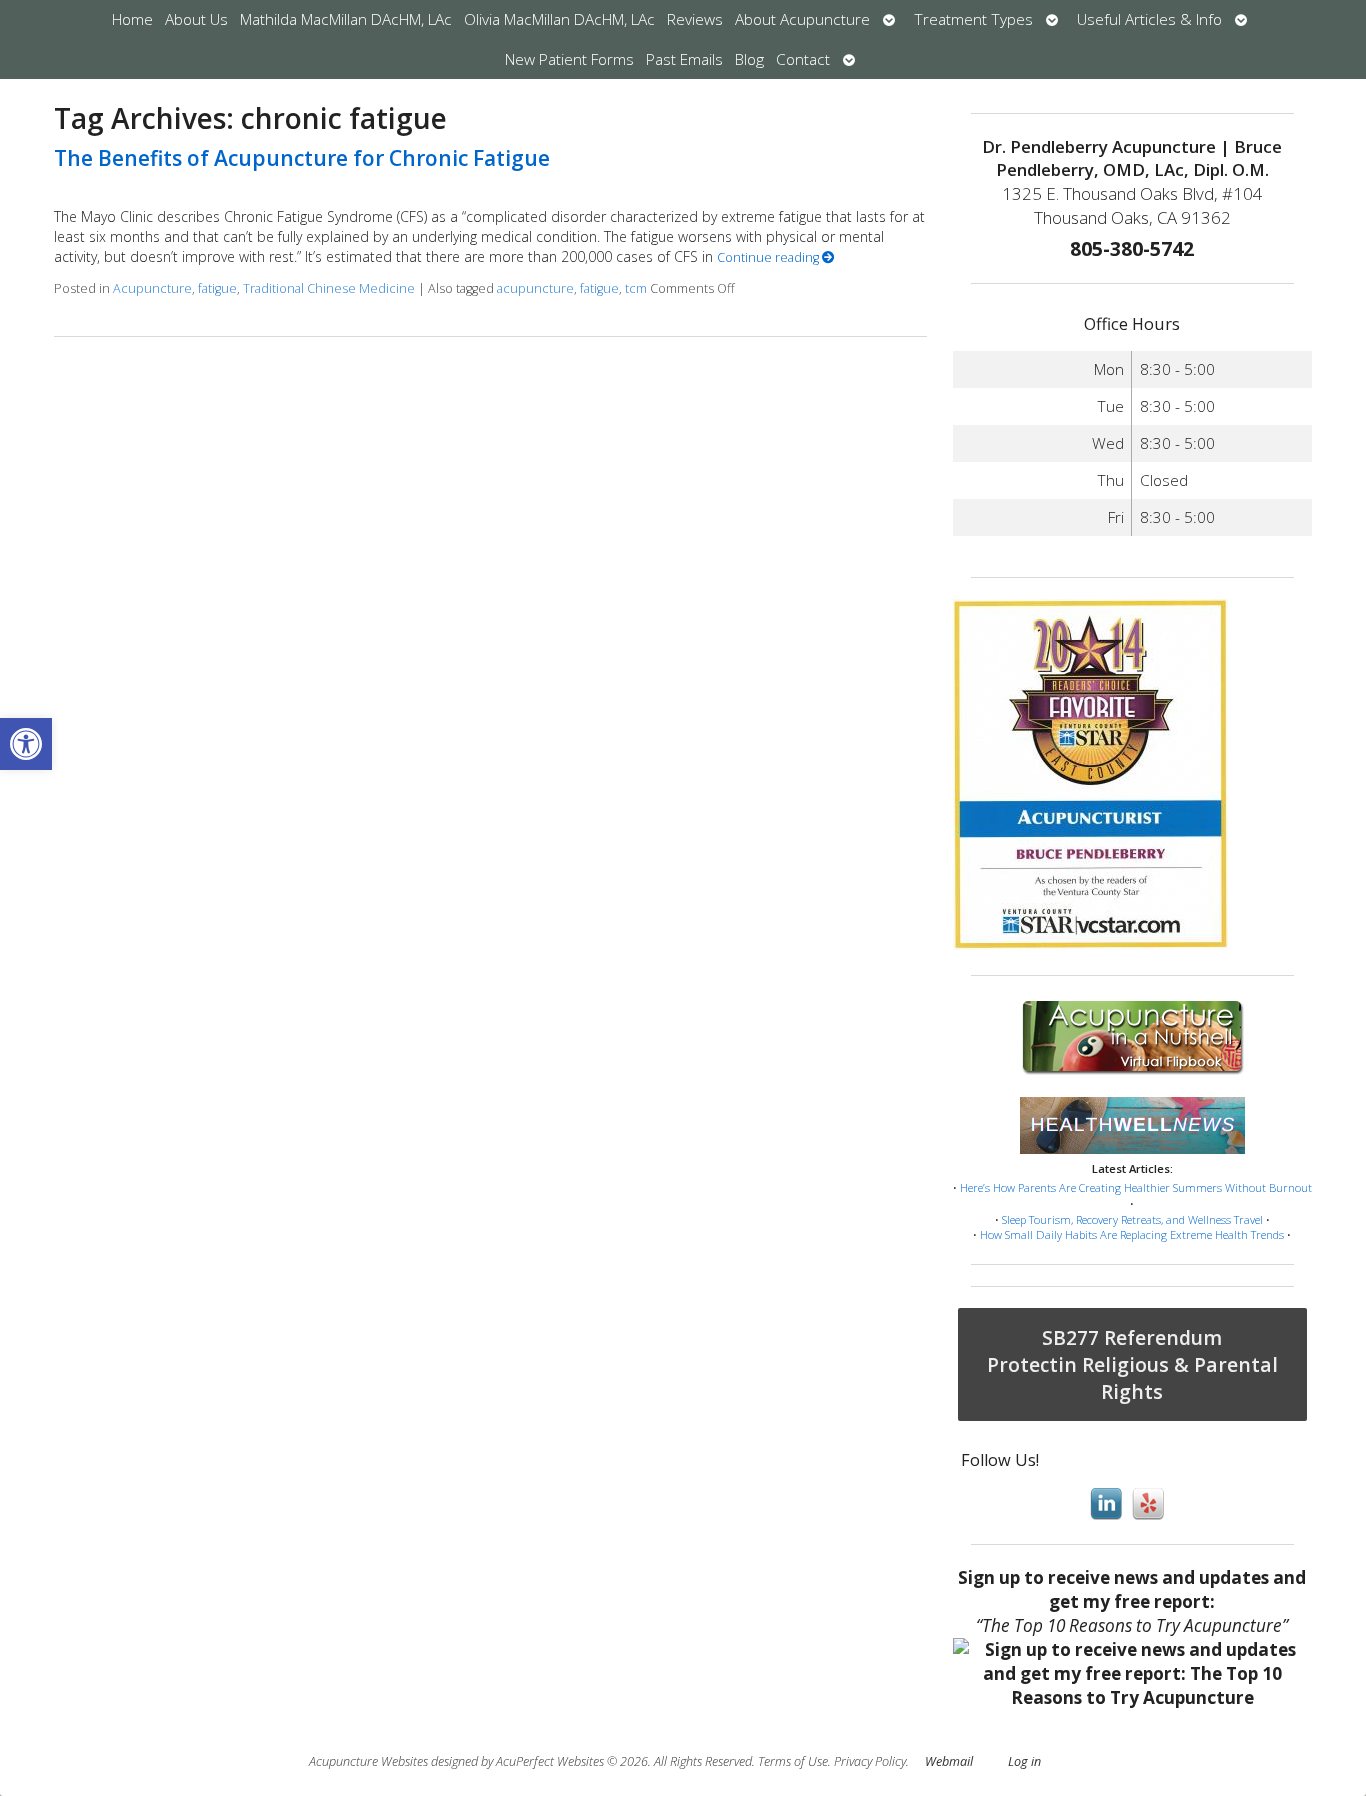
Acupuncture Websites (368, 1761)
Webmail (949, 1761)
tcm (636, 288)
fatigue (217, 288)
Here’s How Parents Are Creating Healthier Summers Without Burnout (1136, 1187)
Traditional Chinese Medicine (329, 288)
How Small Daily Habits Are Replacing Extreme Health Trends (1132, 1234)
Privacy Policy (870, 1761)
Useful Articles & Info (1149, 19)
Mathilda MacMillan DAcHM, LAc (346, 19)
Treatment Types (973, 19)
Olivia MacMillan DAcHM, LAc (559, 19)
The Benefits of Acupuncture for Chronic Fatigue (302, 158)
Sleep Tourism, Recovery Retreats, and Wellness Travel (1132, 1219)
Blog (749, 59)
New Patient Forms (569, 59)
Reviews (695, 19)
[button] (26, 744)
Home (132, 19)
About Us (196, 19)
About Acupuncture (802, 19)
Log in (1024, 1761)
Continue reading (769, 257)
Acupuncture (152, 288)
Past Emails (684, 59)
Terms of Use (793, 1761)
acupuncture (535, 288)
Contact (803, 59)
